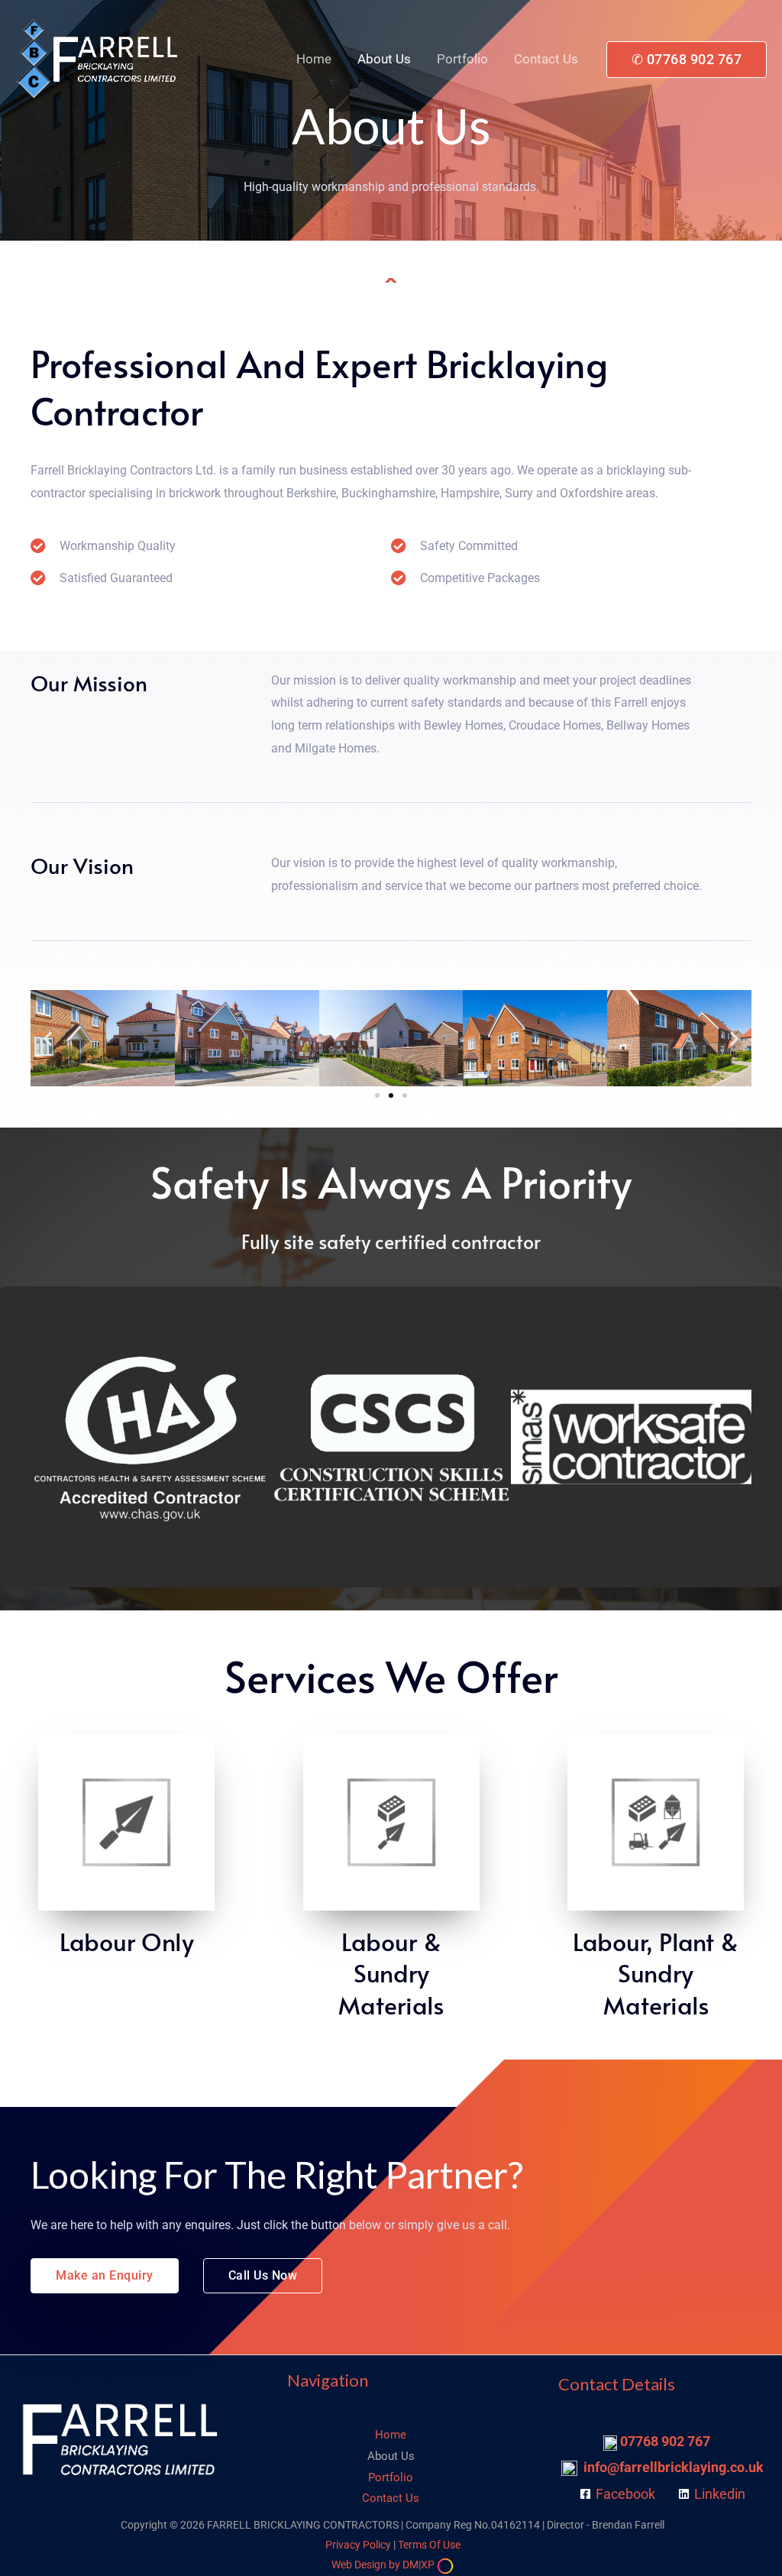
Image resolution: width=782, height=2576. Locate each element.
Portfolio (462, 59)
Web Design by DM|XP (384, 2565)
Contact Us (546, 59)
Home (314, 59)
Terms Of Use (428, 2545)
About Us (384, 59)
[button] (687, 60)
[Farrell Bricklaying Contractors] (99, 58)
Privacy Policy (358, 2545)
